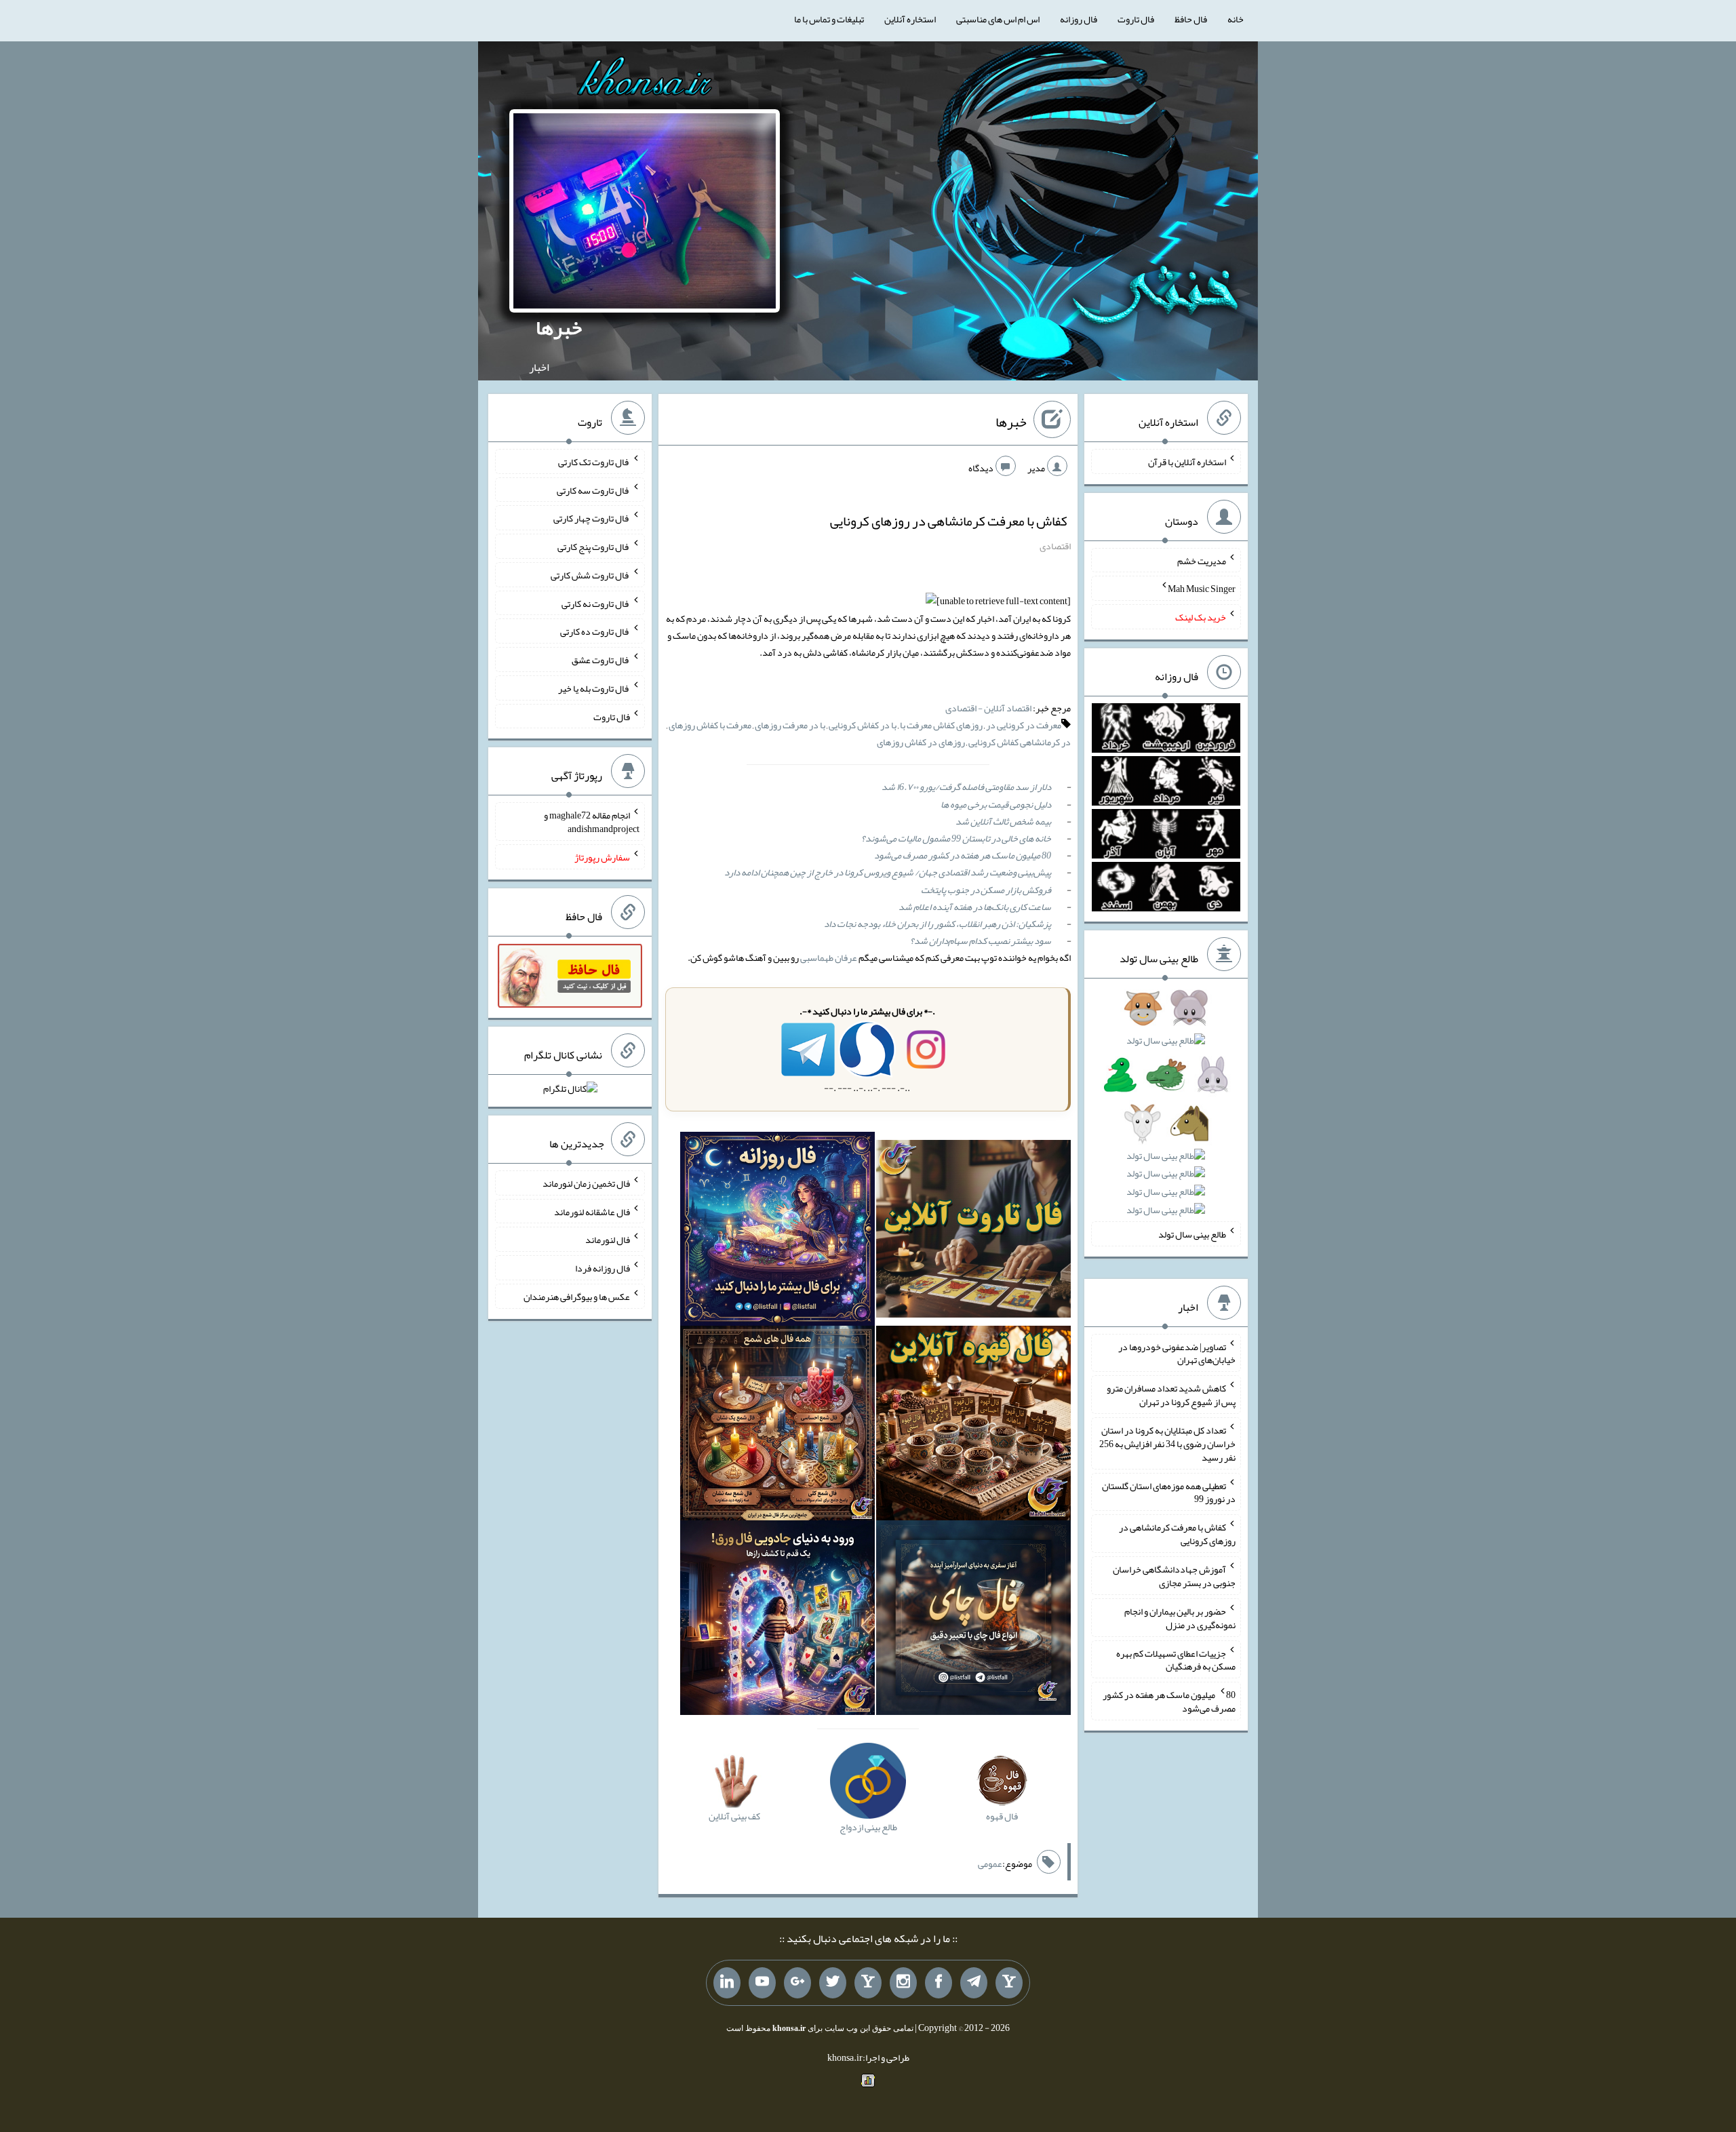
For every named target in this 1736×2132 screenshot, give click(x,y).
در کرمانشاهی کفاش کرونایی (1020, 742)
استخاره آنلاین (910, 19)
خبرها (559, 328)
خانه (1236, 19)
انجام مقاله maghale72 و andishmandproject (592, 822)
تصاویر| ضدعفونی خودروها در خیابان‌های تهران (1177, 1353)
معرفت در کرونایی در (1024, 725)
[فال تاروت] (973, 1231)
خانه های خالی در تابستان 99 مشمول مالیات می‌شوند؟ (956, 838)
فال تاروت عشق (601, 660)
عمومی (990, 1863)
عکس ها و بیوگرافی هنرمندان (577, 1297)
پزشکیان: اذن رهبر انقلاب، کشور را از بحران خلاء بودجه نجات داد (938, 924)
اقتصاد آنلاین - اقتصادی (988, 708)
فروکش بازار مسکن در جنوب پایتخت (986, 890)
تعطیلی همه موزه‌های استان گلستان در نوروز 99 (1169, 1492)
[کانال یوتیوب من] (762, 1983)
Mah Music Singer (1202, 589)
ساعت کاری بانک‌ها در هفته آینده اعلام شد (975, 907)
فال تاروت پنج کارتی (594, 547)
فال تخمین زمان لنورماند (586, 1183)
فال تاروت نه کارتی (596, 603)
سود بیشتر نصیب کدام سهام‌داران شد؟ (981, 941)
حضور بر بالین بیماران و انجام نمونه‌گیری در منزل (1180, 1618)
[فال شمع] (777, 1426)
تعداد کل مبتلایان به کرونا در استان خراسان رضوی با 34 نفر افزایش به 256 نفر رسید (1167, 1444)
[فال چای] (973, 1621)
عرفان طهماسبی (829, 958)
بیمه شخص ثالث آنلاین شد (1003, 821)
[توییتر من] (833, 1983)
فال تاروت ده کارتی (595, 631)
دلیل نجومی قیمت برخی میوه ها (996, 804)
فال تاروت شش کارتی (590, 575)
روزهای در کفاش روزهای (921, 742)
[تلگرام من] (974, 1983)
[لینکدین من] (727, 1983)
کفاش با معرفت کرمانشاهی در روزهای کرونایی (949, 521)
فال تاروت (1136, 19)
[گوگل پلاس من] (797, 1983)
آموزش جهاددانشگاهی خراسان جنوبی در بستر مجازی (1174, 1576)
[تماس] (868, 1983)
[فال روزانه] (777, 1231)
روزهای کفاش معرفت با (941, 725)
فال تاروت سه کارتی (593, 490)
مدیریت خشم (1202, 560)
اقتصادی (1055, 546)
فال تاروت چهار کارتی (592, 518)
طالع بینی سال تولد (1192, 1234)
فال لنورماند (608, 1240)
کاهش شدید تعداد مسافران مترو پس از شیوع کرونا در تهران (1171, 1395)
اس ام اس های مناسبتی (998, 19)
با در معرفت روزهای (790, 725)
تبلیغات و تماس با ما (829, 19)
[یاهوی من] (1009, 1983)
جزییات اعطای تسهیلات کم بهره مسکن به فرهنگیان (1176, 1659)
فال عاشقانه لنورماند (592, 1211)
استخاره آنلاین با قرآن (1187, 462)
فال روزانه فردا (603, 1268)
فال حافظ (1191, 19)
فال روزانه (1079, 19)
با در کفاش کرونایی (863, 725)
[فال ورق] (777, 1621)
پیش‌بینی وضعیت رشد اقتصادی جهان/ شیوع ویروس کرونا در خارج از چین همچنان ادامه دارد (888, 872)
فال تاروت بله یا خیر (594, 688)
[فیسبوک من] (939, 1983)
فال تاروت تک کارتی (594, 462)
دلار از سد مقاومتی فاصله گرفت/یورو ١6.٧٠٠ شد (966, 787)
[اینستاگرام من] (903, 1983)
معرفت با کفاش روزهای (710, 725)
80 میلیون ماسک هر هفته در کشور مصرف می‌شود (963, 855)
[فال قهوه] (973, 1426)
